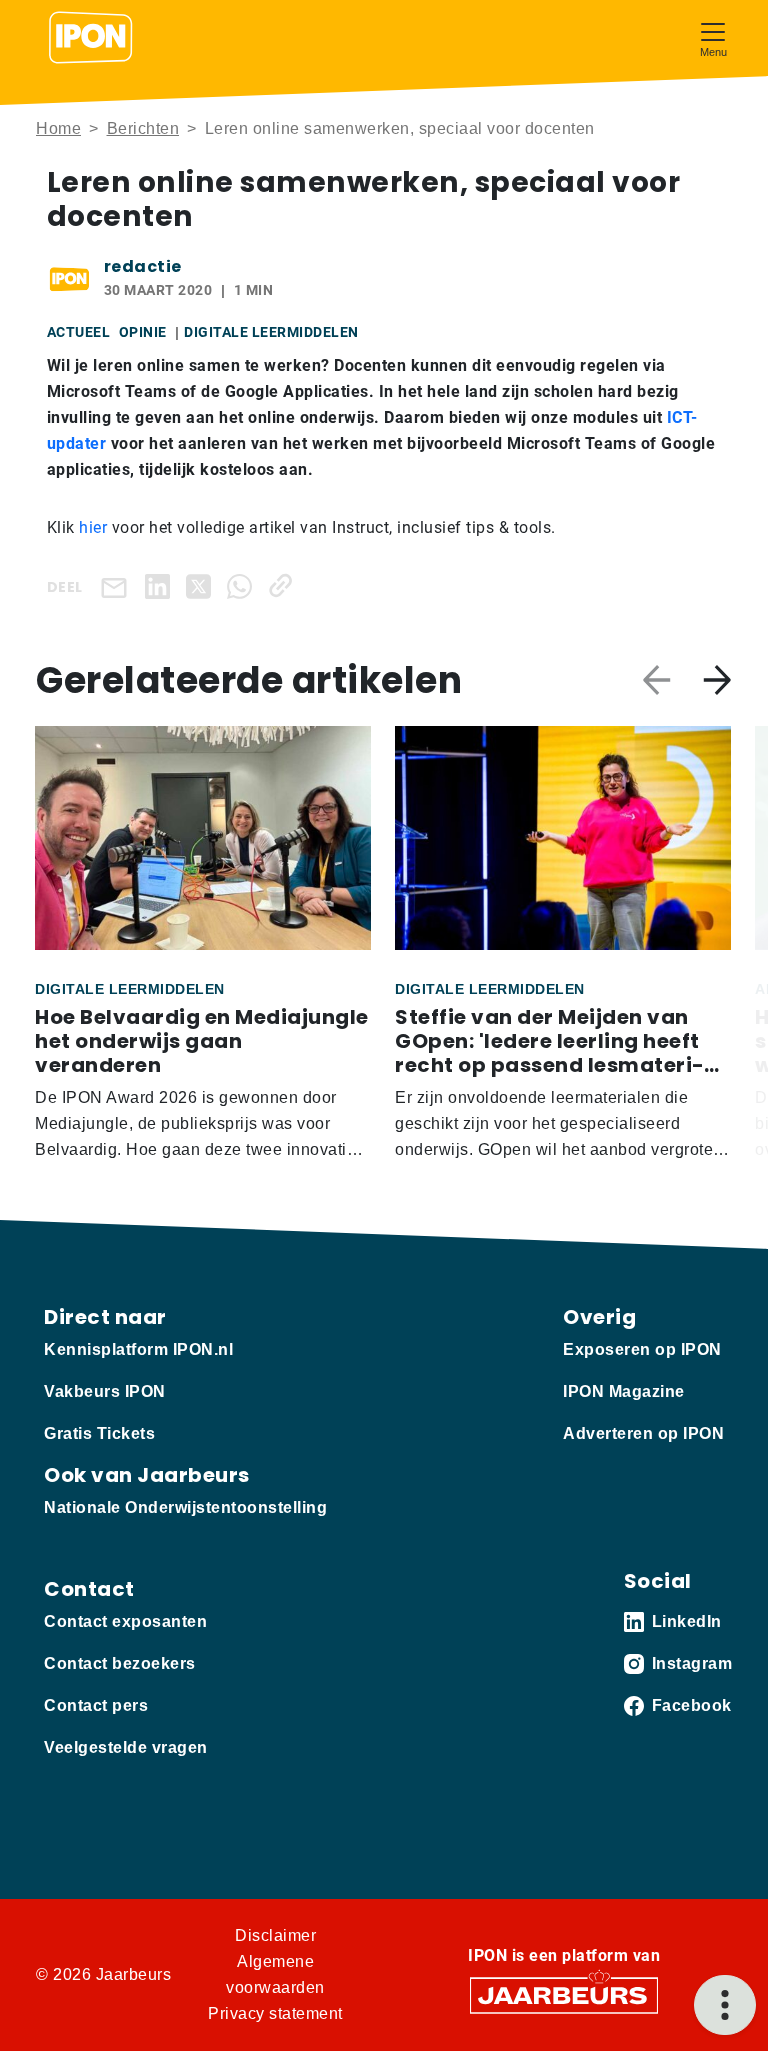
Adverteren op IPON (643, 1433)
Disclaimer (275, 1935)
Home (58, 128)
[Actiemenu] (725, 2005)
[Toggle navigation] (713, 37)
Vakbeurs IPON (105, 1391)
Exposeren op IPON (642, 1349)
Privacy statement (275, 2013)
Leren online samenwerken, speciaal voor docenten (400, 128)
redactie (143, 266)
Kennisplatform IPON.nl (138, 1349)
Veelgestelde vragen (126, 1747)
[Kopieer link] (284, 585)
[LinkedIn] (161, 585)
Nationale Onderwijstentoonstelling (185, 1507)
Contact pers (96, 1705)
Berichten (143, 128)
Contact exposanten (125, 1621)
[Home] (91, 38)
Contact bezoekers (120, 1663)
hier (93, 527)
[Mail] (118, 586)
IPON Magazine (624, 1391)
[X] (202, 585)
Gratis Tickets (99, 1433)
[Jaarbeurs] (564, 1994)
